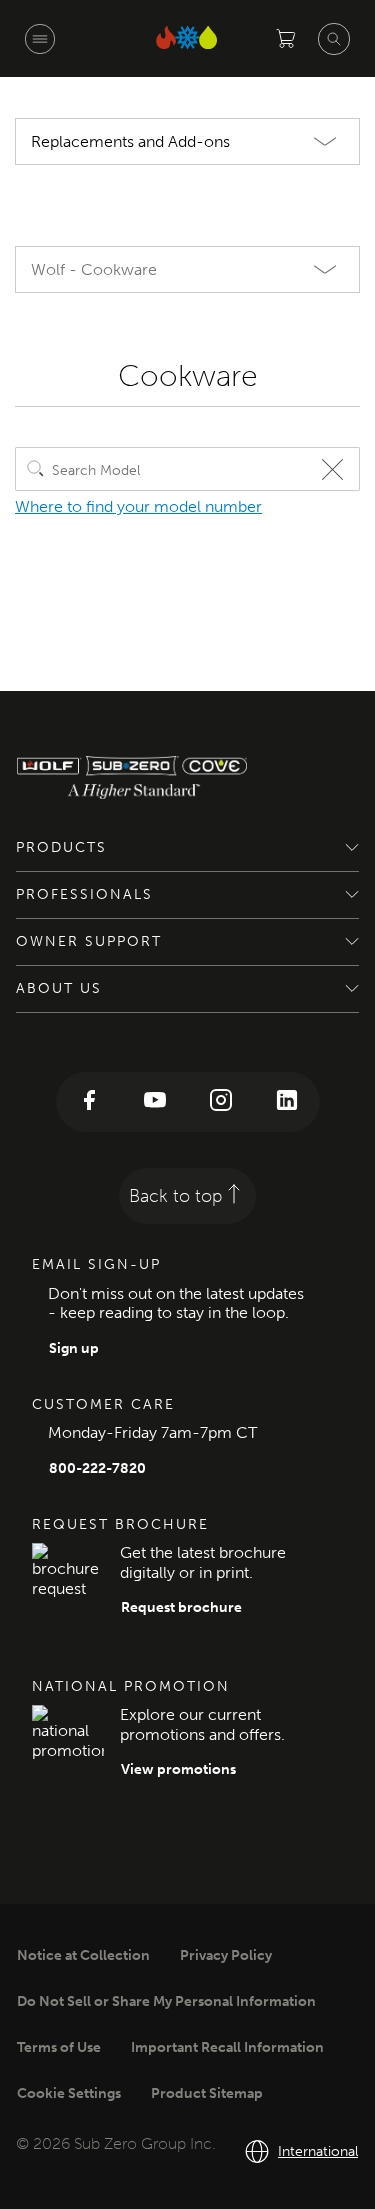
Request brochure (181, 1607)
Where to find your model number (138, 506)
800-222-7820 (97, 1468)
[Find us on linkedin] (287, 1102)
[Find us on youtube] (155, 1102)
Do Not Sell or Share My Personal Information (166, 2001)
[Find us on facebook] (89, 1102)
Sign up (74, 1348)
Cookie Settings (69, 2093)
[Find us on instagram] (221, 1102)
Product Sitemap (207, 2093)
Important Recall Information (227, 2047)
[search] (36, 469)
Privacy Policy (226, 1955)
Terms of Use (59, 2047)
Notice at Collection (83, 1955)
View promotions (178, 1769)
